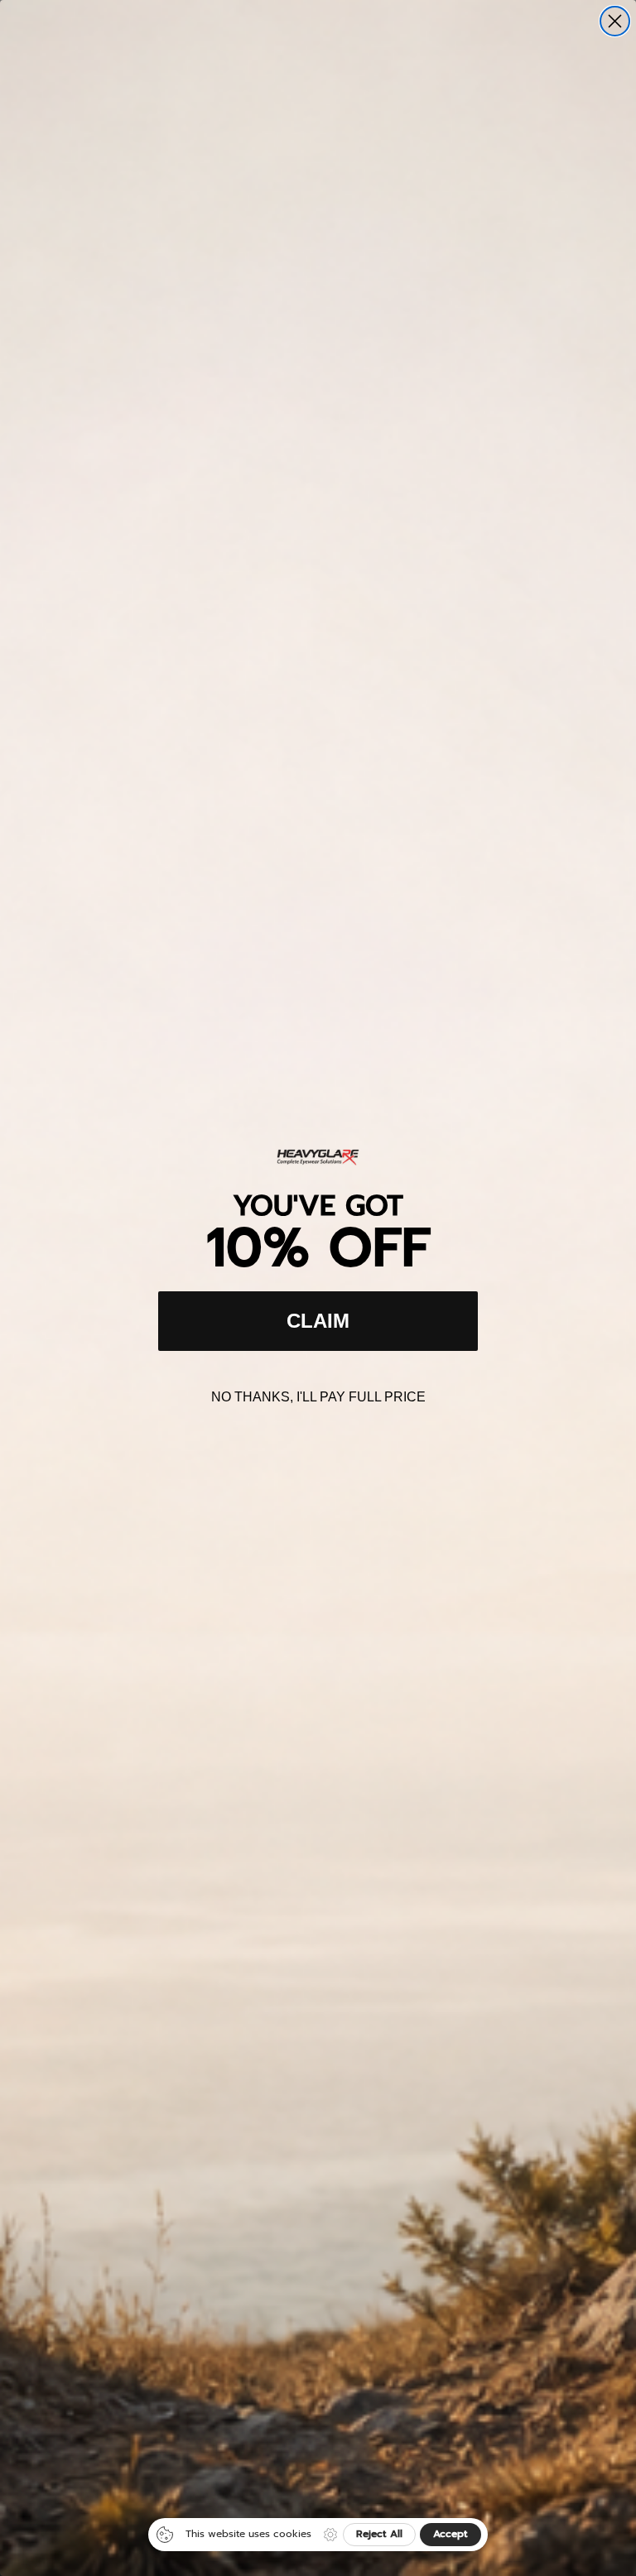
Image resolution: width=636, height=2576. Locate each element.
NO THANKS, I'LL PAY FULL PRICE (318, 1397)
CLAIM (318, 1321)
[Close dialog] (615, 21)
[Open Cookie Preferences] (330, 2535)
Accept (450, 2534)
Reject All (379, 2534)
